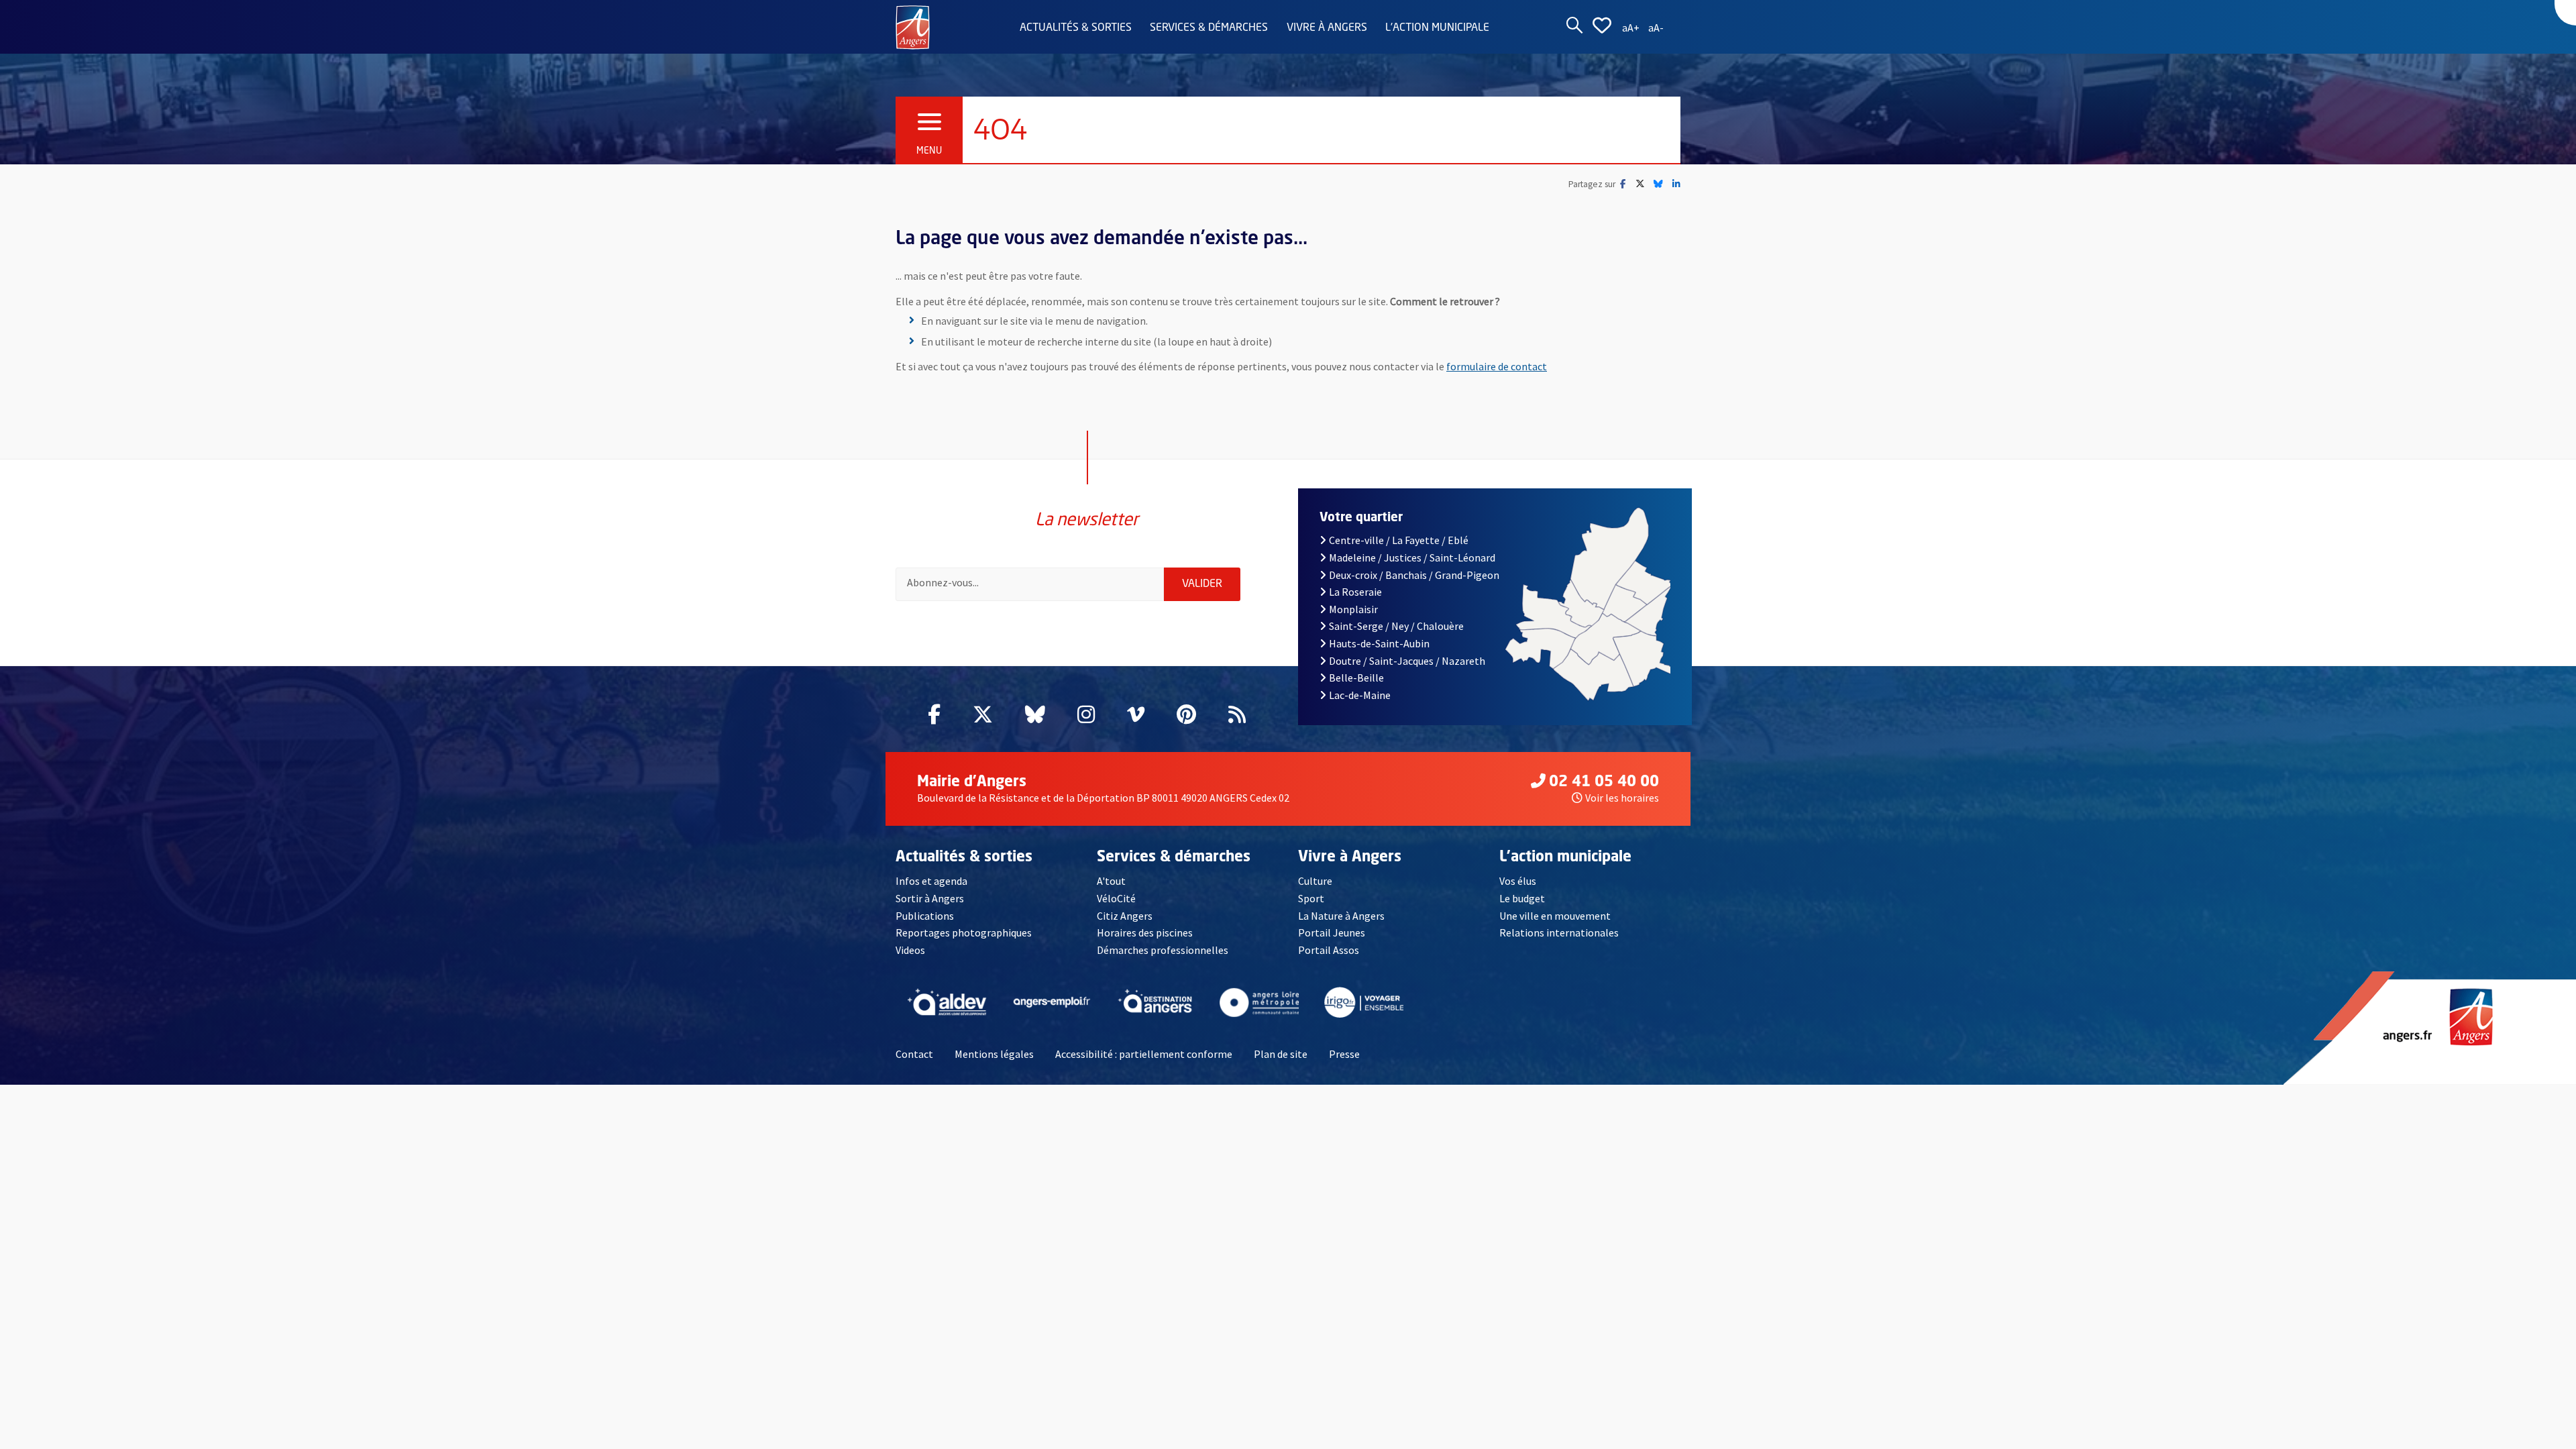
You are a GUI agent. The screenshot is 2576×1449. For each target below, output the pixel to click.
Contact (914, 1054)
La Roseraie (1355, 592)
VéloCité (1116, 898)
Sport (1311, 898)
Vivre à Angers (1327, 28)
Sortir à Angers (930, 898)
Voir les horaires (1622, 798)
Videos (910, 950)
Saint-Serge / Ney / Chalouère (1396, 626)
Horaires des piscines (1145, 932)
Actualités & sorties (1076, 28)
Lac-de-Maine (1360, 695)
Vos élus (1518, 881)
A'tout (1111, 881)
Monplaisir (1353, 609)
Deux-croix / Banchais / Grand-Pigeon (1414, 575)
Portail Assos (1329, 950)
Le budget (1522, 898)
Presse (1344, 1054)
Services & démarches (1209, 28)
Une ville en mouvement (1555, 916)
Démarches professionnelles (1163, 950)
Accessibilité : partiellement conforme (1144, 1054)
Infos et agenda (931, 881)
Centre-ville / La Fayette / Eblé (1399, 540)
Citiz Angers (1125, 916)
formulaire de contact (1497, 366)
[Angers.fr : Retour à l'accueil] (913, 26)
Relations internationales (1559, 932)
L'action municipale (1437, 28)
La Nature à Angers (1341, 916)
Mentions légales (994, 1054)
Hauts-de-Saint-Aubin (1379, 643)
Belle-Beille (1356, 678)
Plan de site (1281, 1054)
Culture (1315, 881)
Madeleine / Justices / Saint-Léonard (1412, 557)
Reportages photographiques (964, 932)
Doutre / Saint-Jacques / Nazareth (1407, 661)
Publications (925, 916)
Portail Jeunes (1332, 932)
